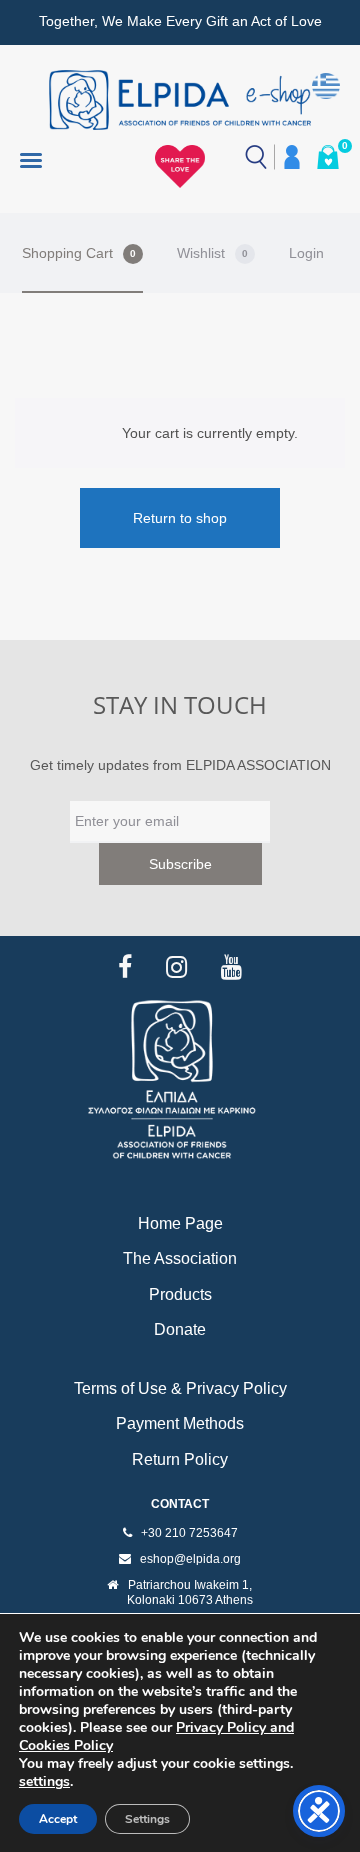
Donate (180, 1329)
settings (44, 1782)
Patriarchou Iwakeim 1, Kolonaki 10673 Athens (190, 1593)
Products (180, 1294)
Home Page (180, 1223)
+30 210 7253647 (189, 1533)
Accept (58, 1819)
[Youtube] (231, 967)
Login (306, 253)
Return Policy (180, 1459)
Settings (147, 1819)
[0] (328, 157)
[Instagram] (176, 967)
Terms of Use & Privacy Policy (180, 1388)
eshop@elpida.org (190, 1559)
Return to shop (180, 518)
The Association (180, 1258)
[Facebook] (125, 967)
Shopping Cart (79, 253)
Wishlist (212, 253)
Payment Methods (180, 1423)
